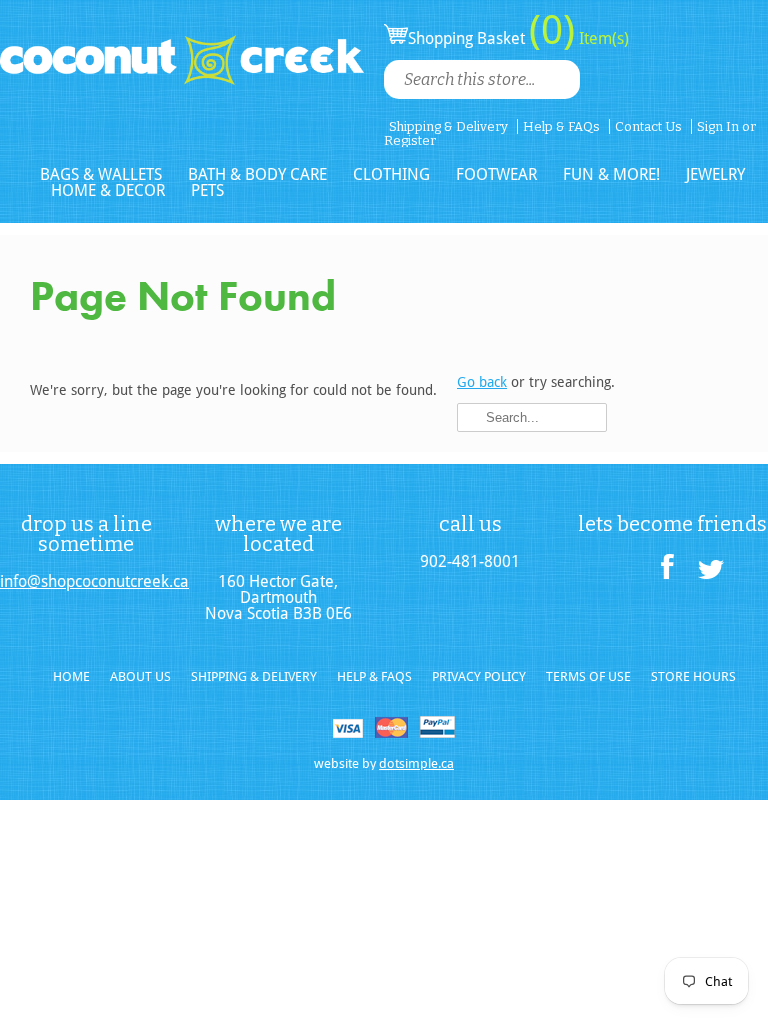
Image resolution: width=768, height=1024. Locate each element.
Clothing (391, 174)
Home (71, 676)
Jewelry (715, 174)
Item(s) (602, 38)
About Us (140, 676)
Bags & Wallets (101, 174)
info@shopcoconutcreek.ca (86, 582)
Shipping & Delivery (448, 126)
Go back (482, 382)
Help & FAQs (561, 126)
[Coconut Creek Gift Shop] (182, 43)
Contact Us (648, 126)
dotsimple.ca (416, 763)
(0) (552, 30)
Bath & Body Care (257, 174)
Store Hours (693, 676)
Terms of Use (588, 676)
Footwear (496, 174)
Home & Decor (108, 190)
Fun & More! (611, 174)
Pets (207, 190)
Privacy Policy (479, 676)
